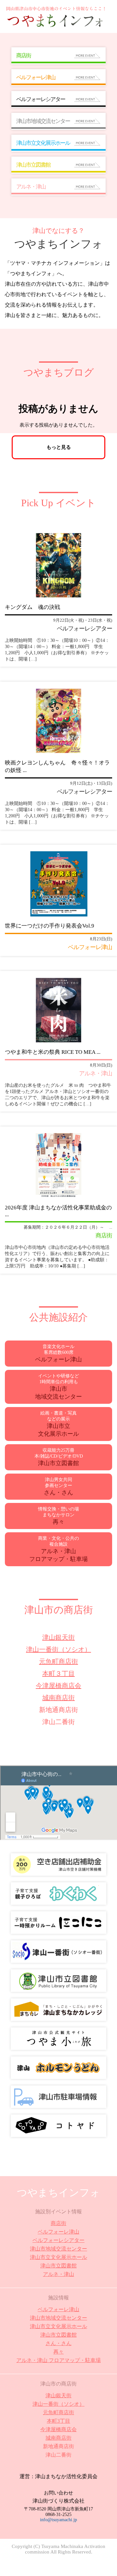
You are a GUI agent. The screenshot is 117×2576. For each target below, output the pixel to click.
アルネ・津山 (58, 2274)
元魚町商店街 (58, 1661)
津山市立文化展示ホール (58, 2257)
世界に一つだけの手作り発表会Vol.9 (50, 926)
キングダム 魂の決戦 (32, 607)
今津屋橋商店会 (58, 1686)
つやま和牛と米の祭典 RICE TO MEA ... (53, 1052)
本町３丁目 (58, 1674)
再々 (58, 2352)
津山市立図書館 (58, 2266)
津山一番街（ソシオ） (58, 1649)
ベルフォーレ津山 (58, 2232)
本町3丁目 (58, 2421)
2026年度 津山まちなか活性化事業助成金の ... (58, 1211)
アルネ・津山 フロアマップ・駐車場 (58, 2360)
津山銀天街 (58, 1637)
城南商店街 (58, 1698)
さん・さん (58, 2343)
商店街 (58, 2223)
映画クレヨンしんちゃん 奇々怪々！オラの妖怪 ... (57, 766)
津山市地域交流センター (58, 2249)
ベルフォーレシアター (58, 2240)
